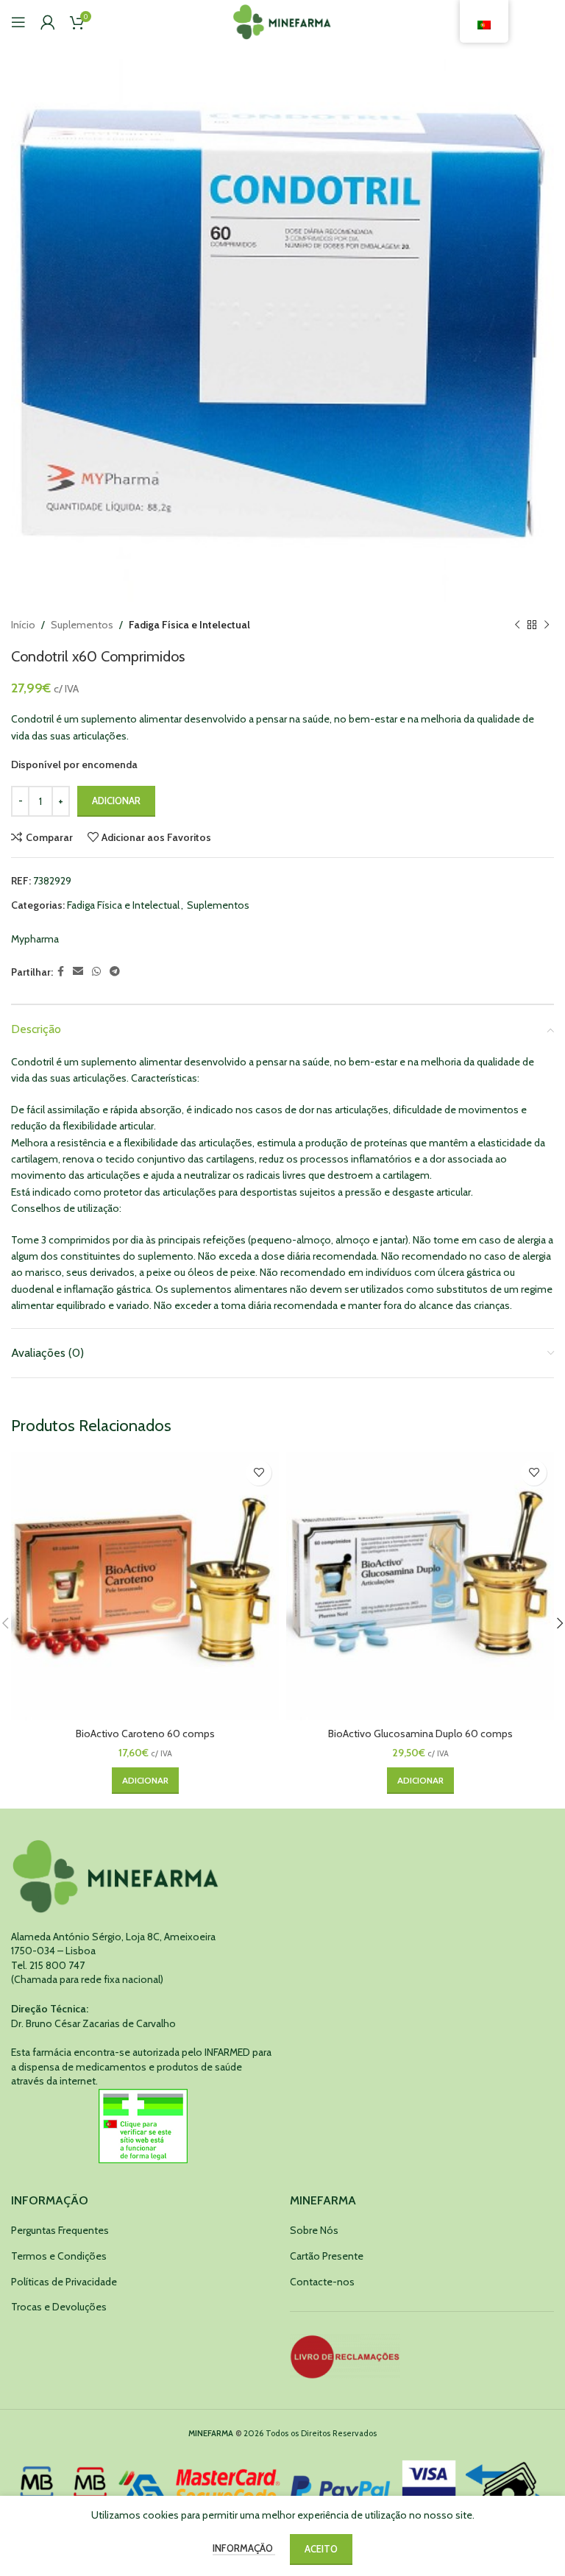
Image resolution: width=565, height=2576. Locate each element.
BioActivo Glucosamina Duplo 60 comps (420, 1734)
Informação (244, 2548)
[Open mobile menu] (18, 22)
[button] (145, 1781)
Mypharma (35, 939)
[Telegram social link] (115, 972)
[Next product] (547, 625)
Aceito (321, 2549)
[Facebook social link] (61, 972)
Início (23, 625)
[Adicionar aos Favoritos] (259, 1473)
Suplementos (82, 625)
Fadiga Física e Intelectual (189, 625)
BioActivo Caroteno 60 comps (145, 1734)
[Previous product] (517, 625)
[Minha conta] (48, 22)
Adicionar (116, 801)
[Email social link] (78, 972)
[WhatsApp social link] (96, 972)
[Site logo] (283, 21)
